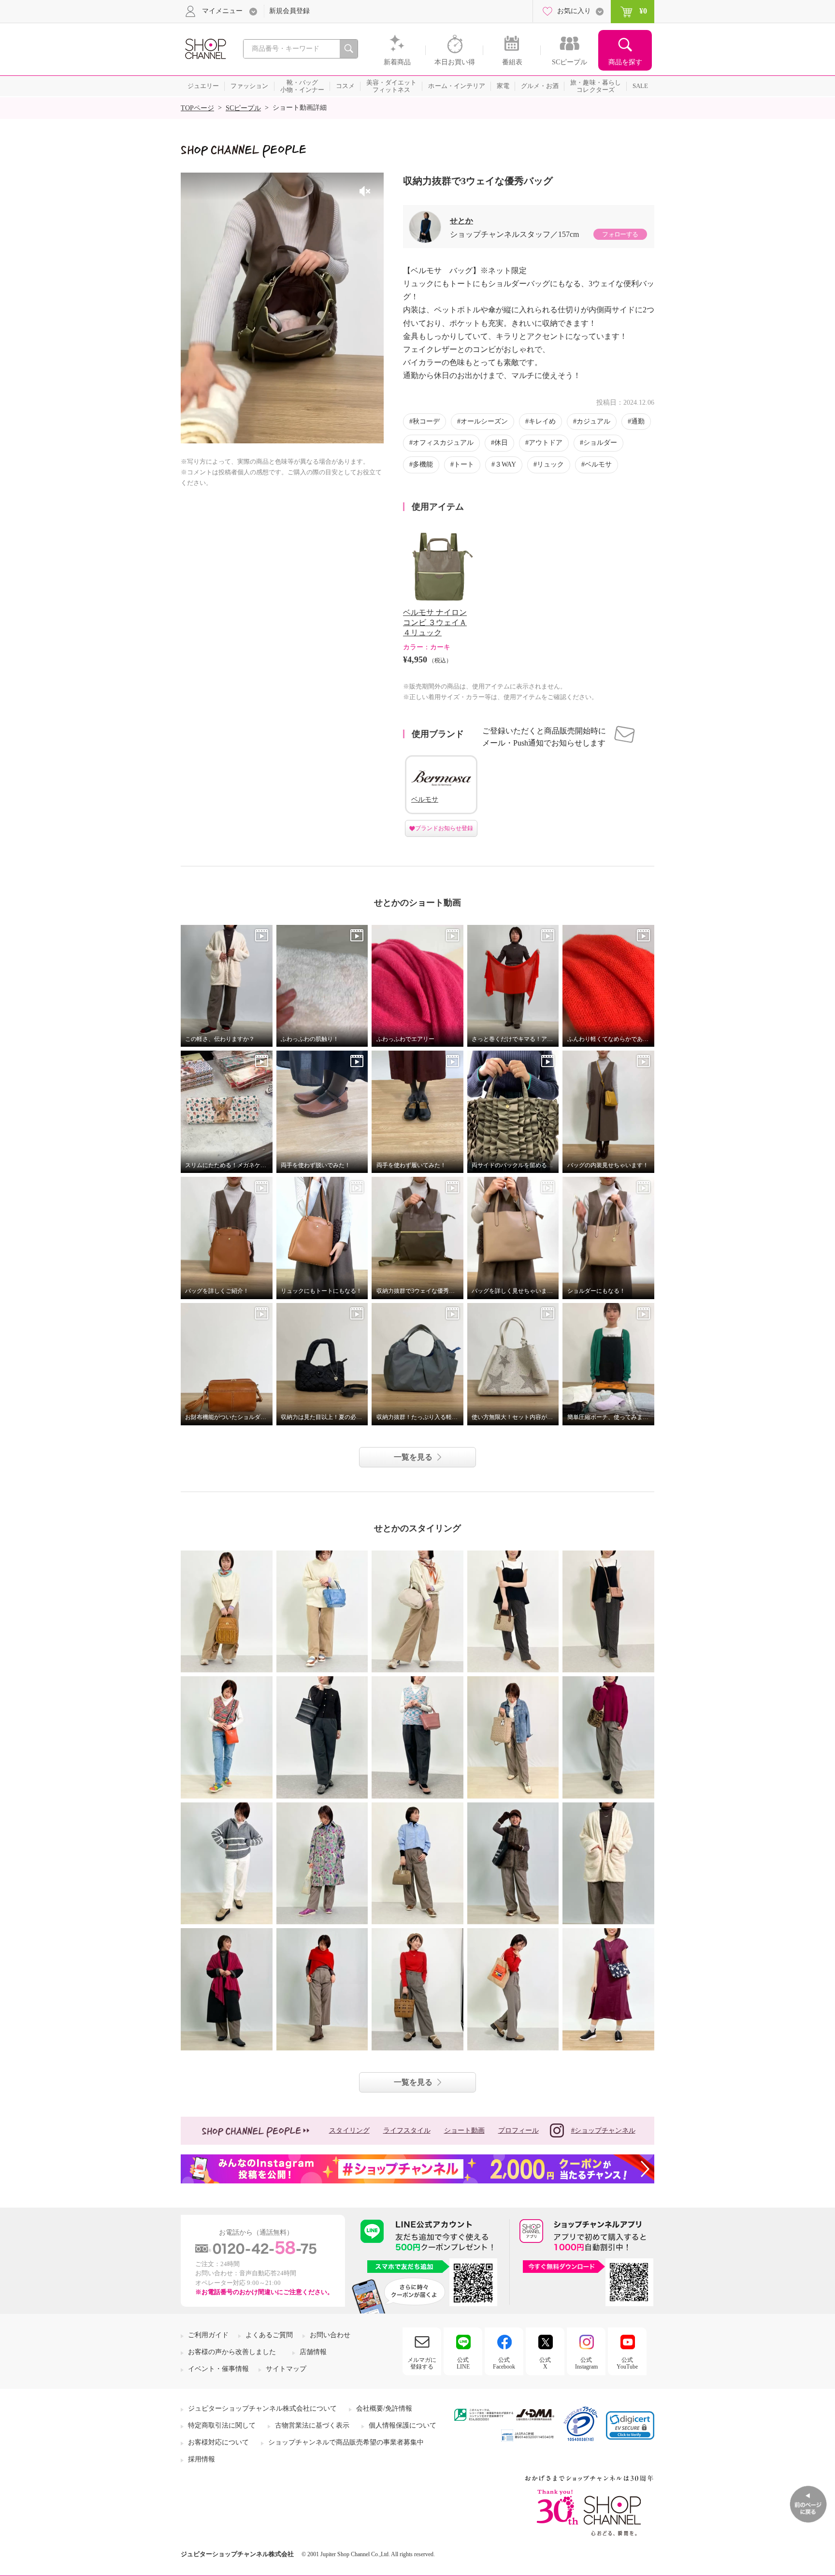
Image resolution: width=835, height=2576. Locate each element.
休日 (501, 443)
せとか (461, 221)
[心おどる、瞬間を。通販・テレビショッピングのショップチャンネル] (205, 48)
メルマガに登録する (422, 2363)
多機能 (423, 464)
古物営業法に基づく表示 (312, 2425)
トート (464, 464)
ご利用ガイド (208, 2335)
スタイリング (349, 2130)
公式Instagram (586, 2363)
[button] (630, 2425)
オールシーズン (484, 421)
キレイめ (542, 421)
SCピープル (243, 108)
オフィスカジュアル (443, 443)
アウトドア (546, 443)
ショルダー (600, 443)
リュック (550, 464)
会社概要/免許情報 (384, 2408)
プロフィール (518, 2130)
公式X (545, 2363)
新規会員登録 (289, 11)
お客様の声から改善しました (232, 2352)
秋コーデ (426, 421)
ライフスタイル (407, 2130)
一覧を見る (413, 1457)
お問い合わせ (330, 2335)
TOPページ (197, 108)
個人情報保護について (403, 2425)
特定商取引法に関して (222, 2425)
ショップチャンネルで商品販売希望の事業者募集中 (346, 2442)
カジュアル (593, 421)
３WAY (505, 464)
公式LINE (463, 2363)
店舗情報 (313, 2352)
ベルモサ (598, 464)
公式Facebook (504, 2363)
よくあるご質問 (269, 2335)
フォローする (620, 234)
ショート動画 (464, 2130)
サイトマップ (286, 2369)
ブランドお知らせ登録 (444, 828)
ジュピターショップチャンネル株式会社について (262, 2408)
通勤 (638, 421)
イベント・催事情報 (218, 2369)
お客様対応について (218, 2442)
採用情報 (202, 2459)
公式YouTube (627, 2363)
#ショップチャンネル (603, 2130)
